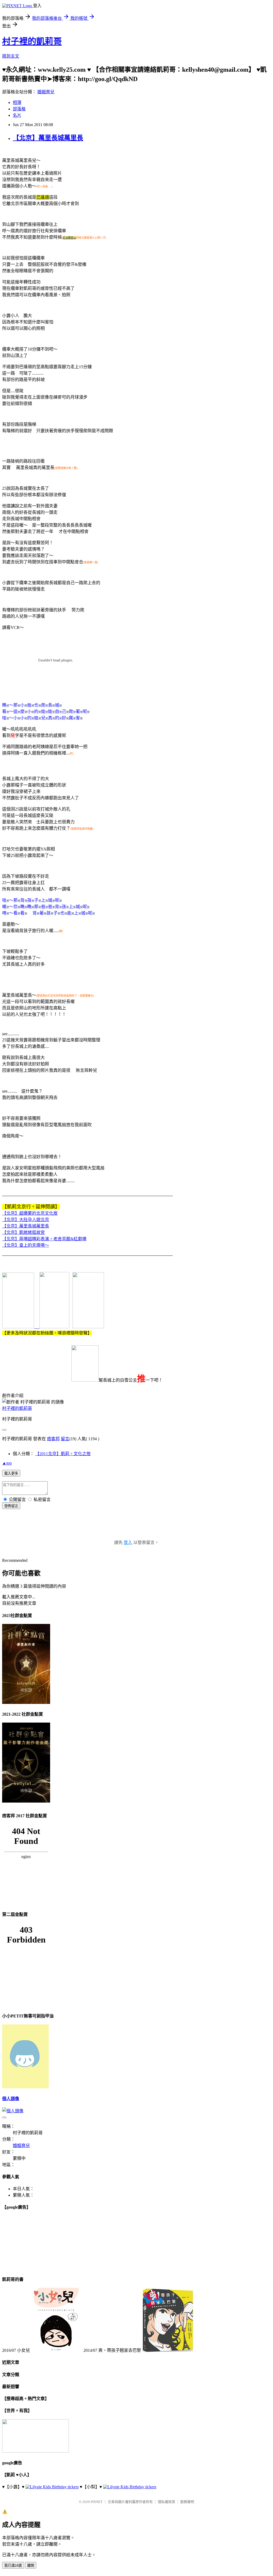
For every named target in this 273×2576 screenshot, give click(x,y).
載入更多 (11, 1473)
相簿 (17, 103)
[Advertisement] (136, 1530)
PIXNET (97, 2502)
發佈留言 (11, 1506)
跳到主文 (11, 56)
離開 (31, 2565)
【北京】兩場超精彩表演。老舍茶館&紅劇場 (44, 1239)
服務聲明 (187, 2502)
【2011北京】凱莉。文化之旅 (63, 1454)
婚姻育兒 (46, 92)
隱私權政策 (166, 2502)
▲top (7, 1463)
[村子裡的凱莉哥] (18, 1327)
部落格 (19, 109)
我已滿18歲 (13, 2565)
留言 (65, 1439)
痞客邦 (53, 1439)
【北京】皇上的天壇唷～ (26, 1245)
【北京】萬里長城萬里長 (48, 138)
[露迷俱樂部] (52, 1327)
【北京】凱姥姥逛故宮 (23, 1232)
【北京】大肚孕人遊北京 (26, 1220)
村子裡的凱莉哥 (32, 41)
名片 (17, 115)
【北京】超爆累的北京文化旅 (30, 1213)
